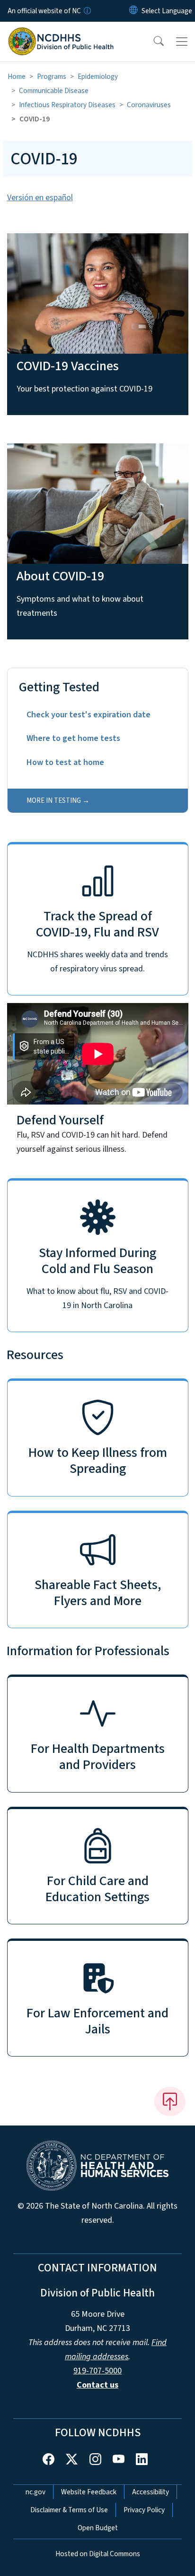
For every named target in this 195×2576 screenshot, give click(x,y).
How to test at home (65, 762)
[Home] (61, 33)
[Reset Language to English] (133, 11)
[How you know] (87, 11)
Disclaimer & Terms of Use (69, 2510)
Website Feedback (89, 2492)
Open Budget (98, 2528)
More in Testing (54, 800)
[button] (152, 42)
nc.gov (35, 2492)
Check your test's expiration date (89, 715)
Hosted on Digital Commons (98, 2554)
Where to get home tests (73, 738)
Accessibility (151, 2492)
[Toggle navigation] (182, 42)
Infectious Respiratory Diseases (67, 105)
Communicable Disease (54, 91)
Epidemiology (98, 77)
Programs (52, 77)
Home (17, 77)
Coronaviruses (149, 105)
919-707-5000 (97, 2371)
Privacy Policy (144, 2510)
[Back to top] (170, 2101)
